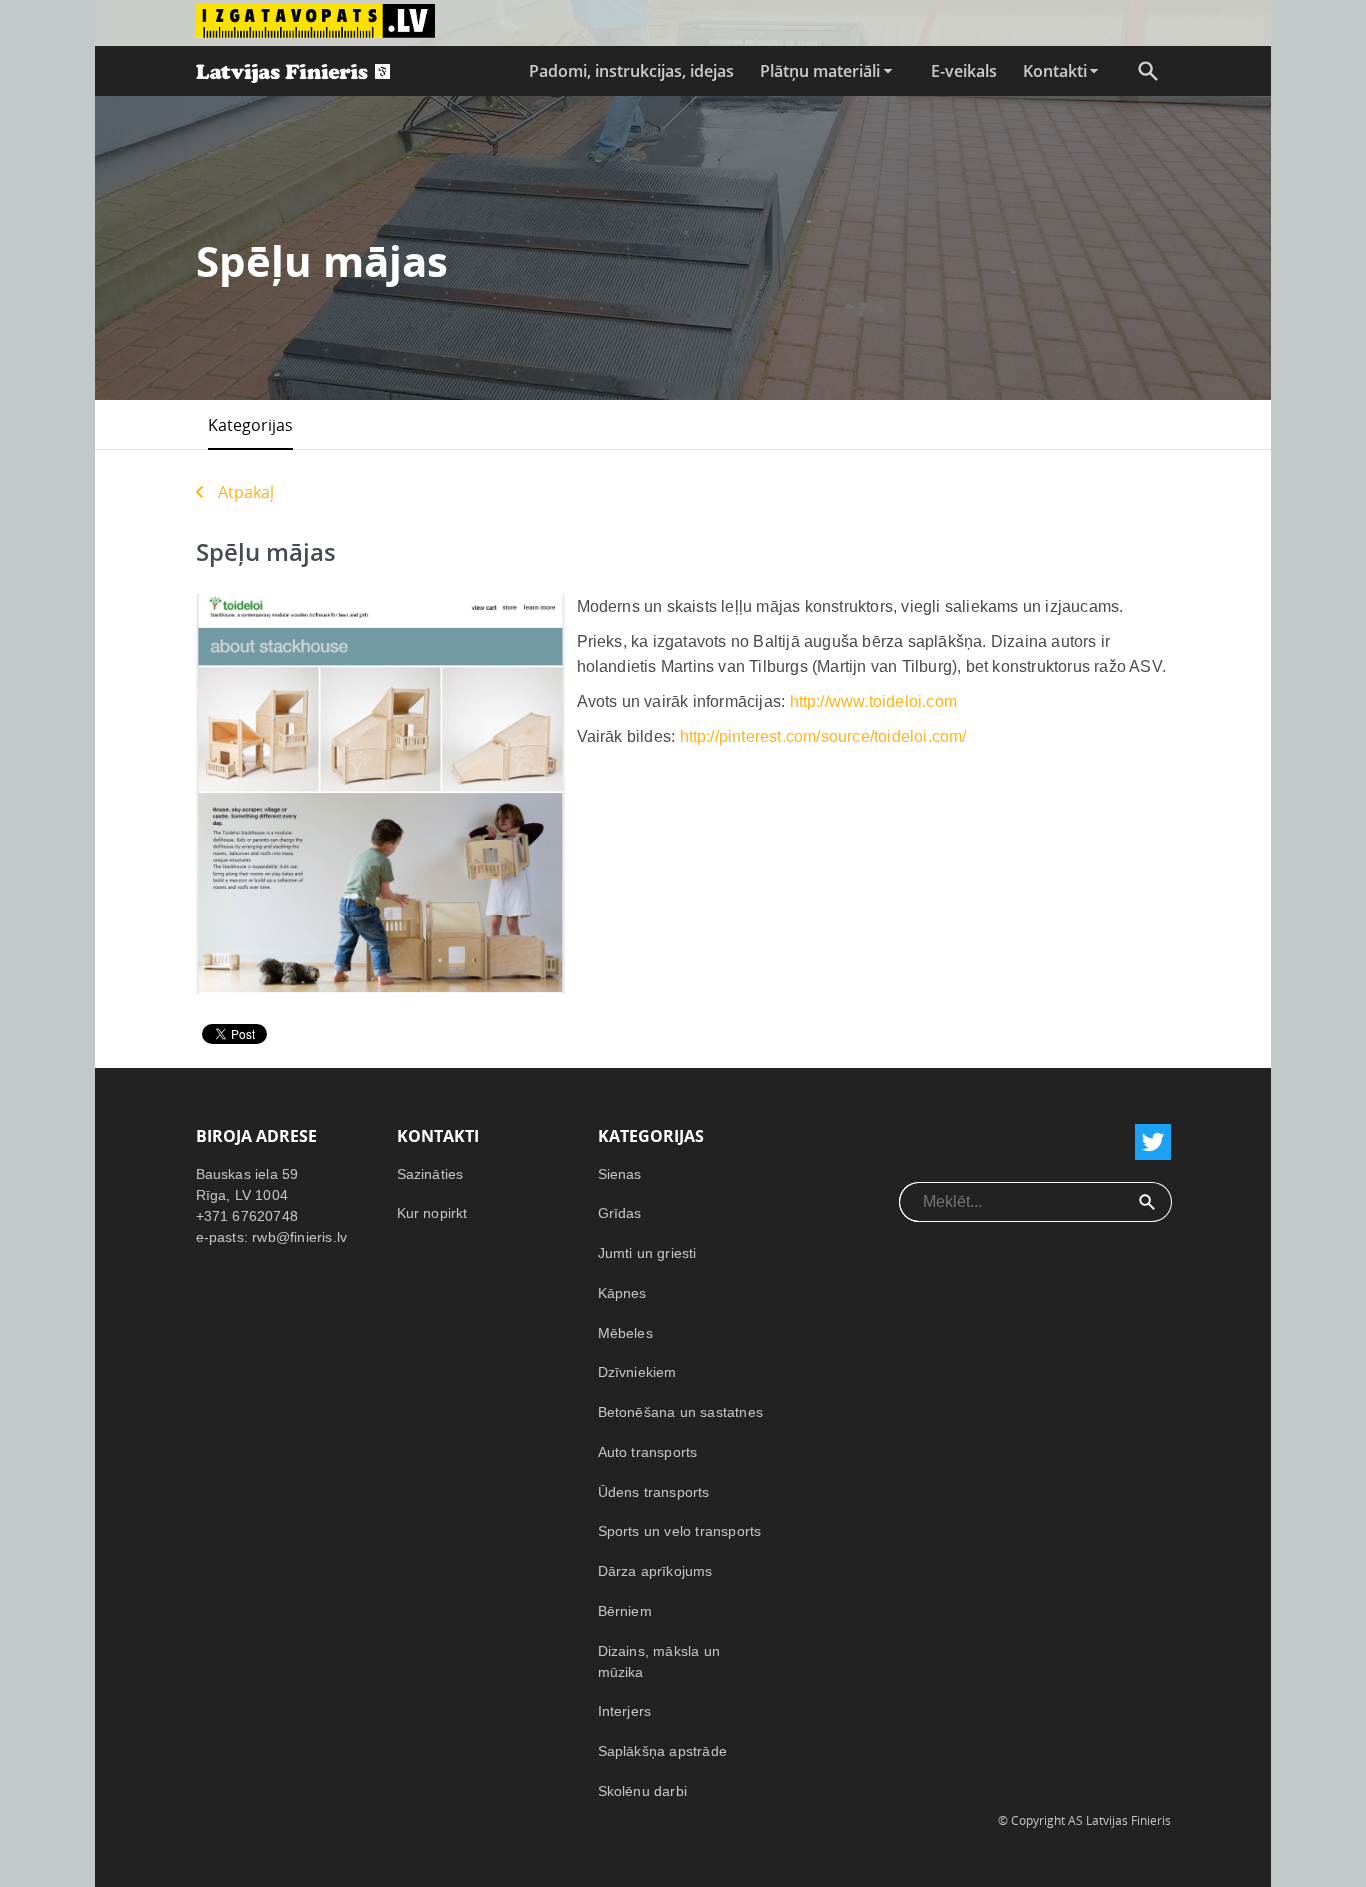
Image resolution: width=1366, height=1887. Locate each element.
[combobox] (1011, 1202)
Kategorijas (250, 425)
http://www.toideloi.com (874, 701)
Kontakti (1055, 71)
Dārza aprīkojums (655, 1571)
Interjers (625, 1711)
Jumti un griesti (647, 1253)
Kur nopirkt (432, 1213)
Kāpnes (622, 1293)
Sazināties (430, 1174)
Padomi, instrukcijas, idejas (631, 71)
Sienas (620, 1174)
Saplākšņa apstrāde (663, 1751)
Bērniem (625, 1611)
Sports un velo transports (680, 1531)
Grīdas (620, 1213)
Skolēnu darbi (643, 1791)
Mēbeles (625, 1333)
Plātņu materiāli (820, 71)
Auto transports (648, 1452)
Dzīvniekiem (637, 1372)
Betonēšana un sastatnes (681, 1412)
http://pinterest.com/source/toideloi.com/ (823, 736)
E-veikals (964, 71)
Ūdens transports (654, 1492)
